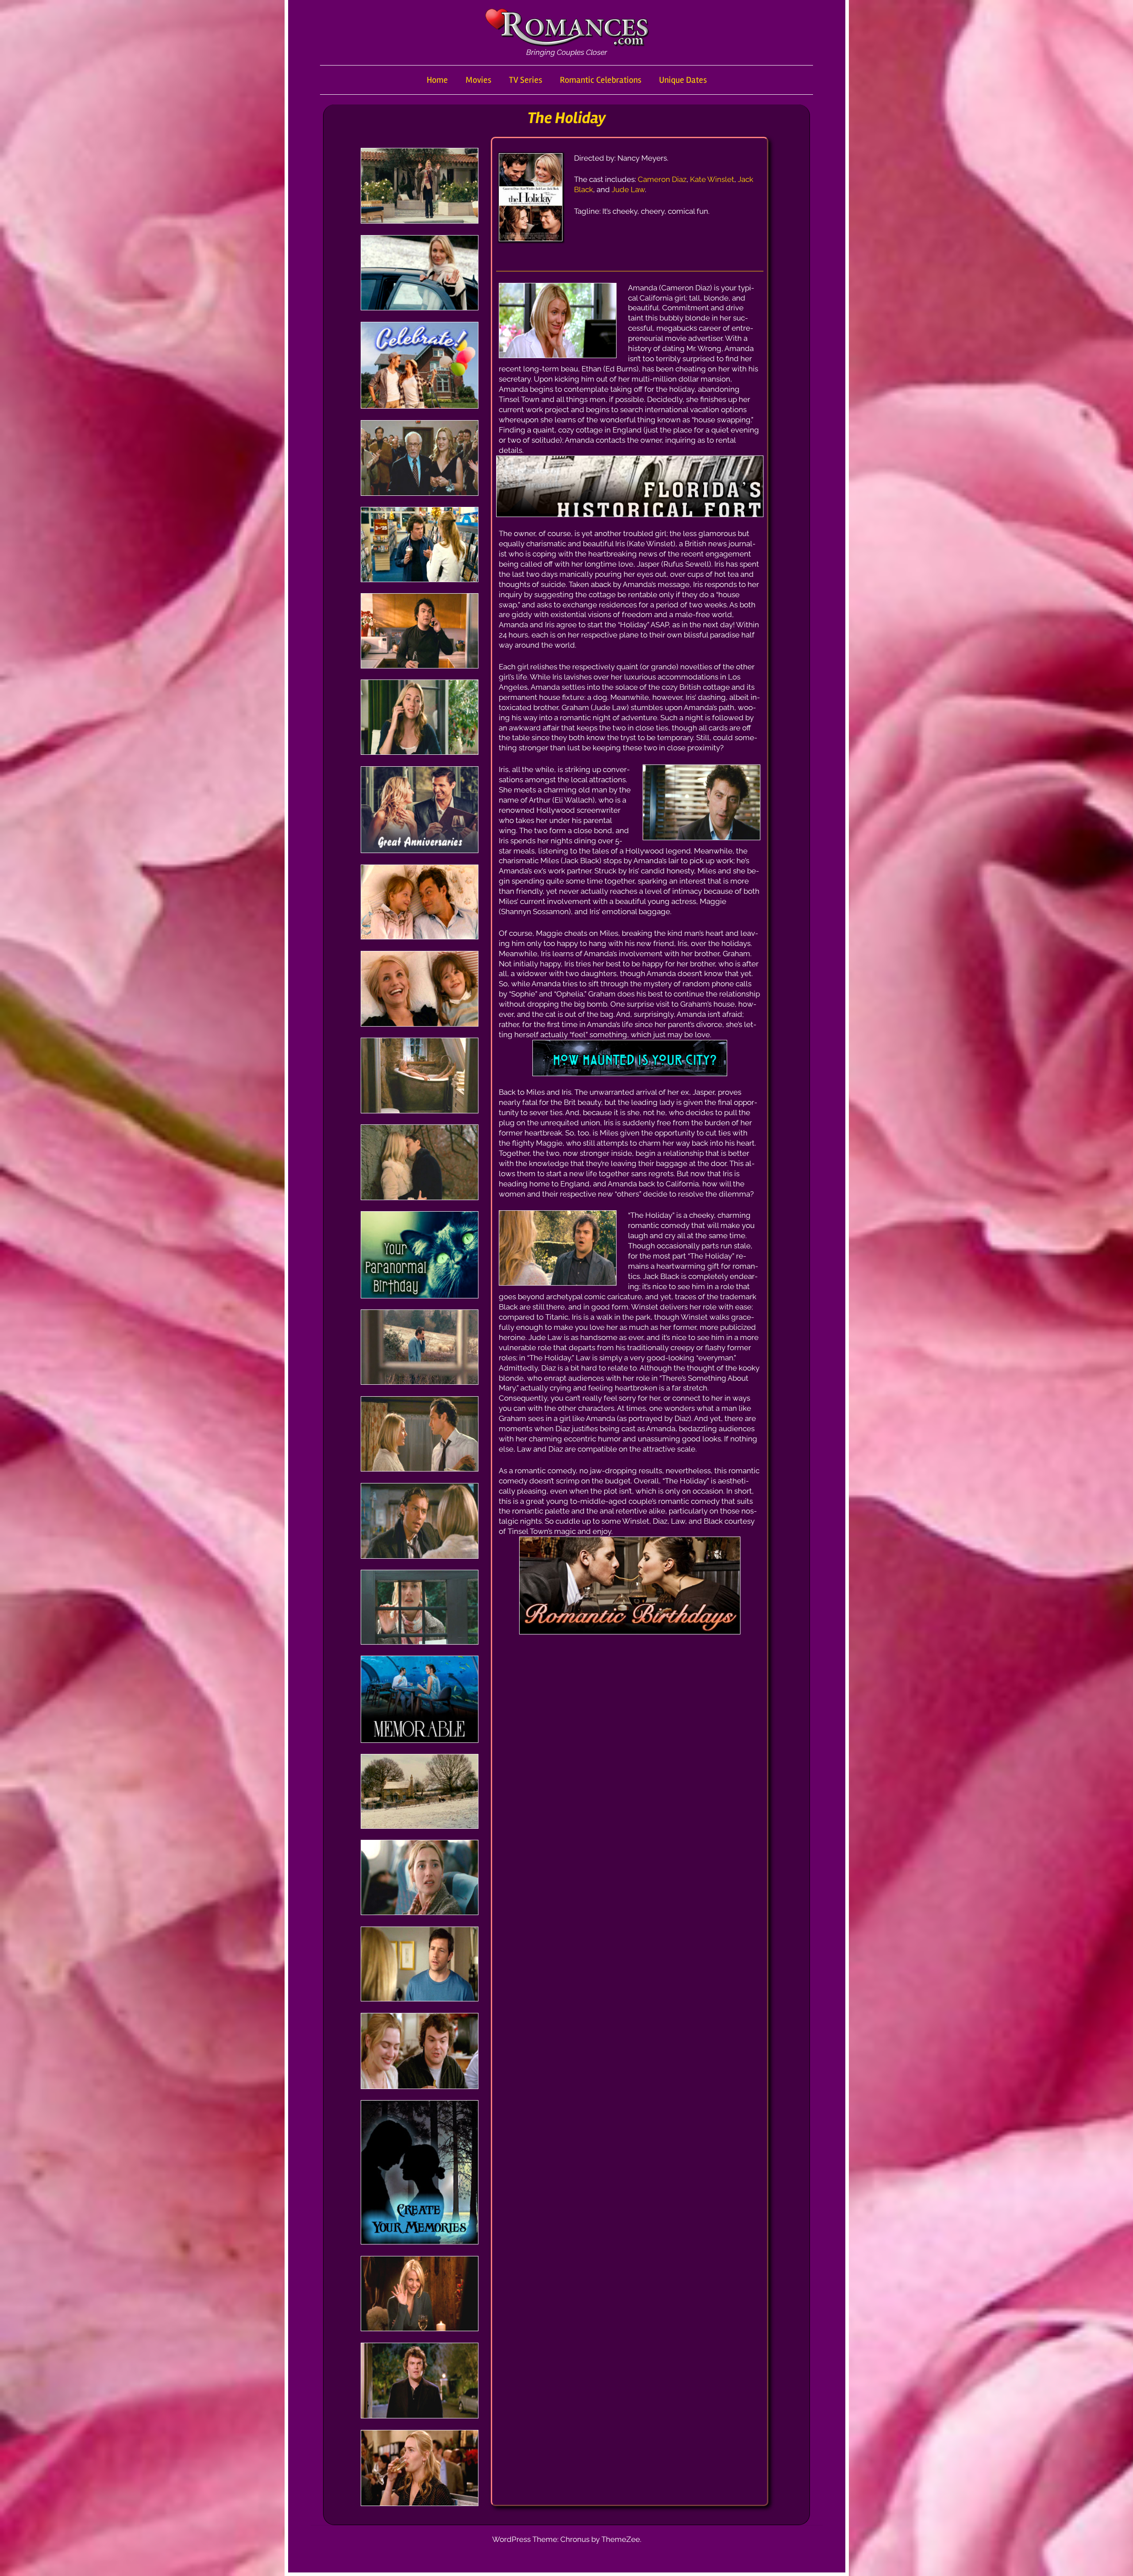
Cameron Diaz (662, 179)
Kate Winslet (712, 179)
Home (437, 80)
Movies (478, 80)
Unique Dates (683, 80)
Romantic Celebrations (601, 80)
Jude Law (628, 189)
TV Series (526, 80)
